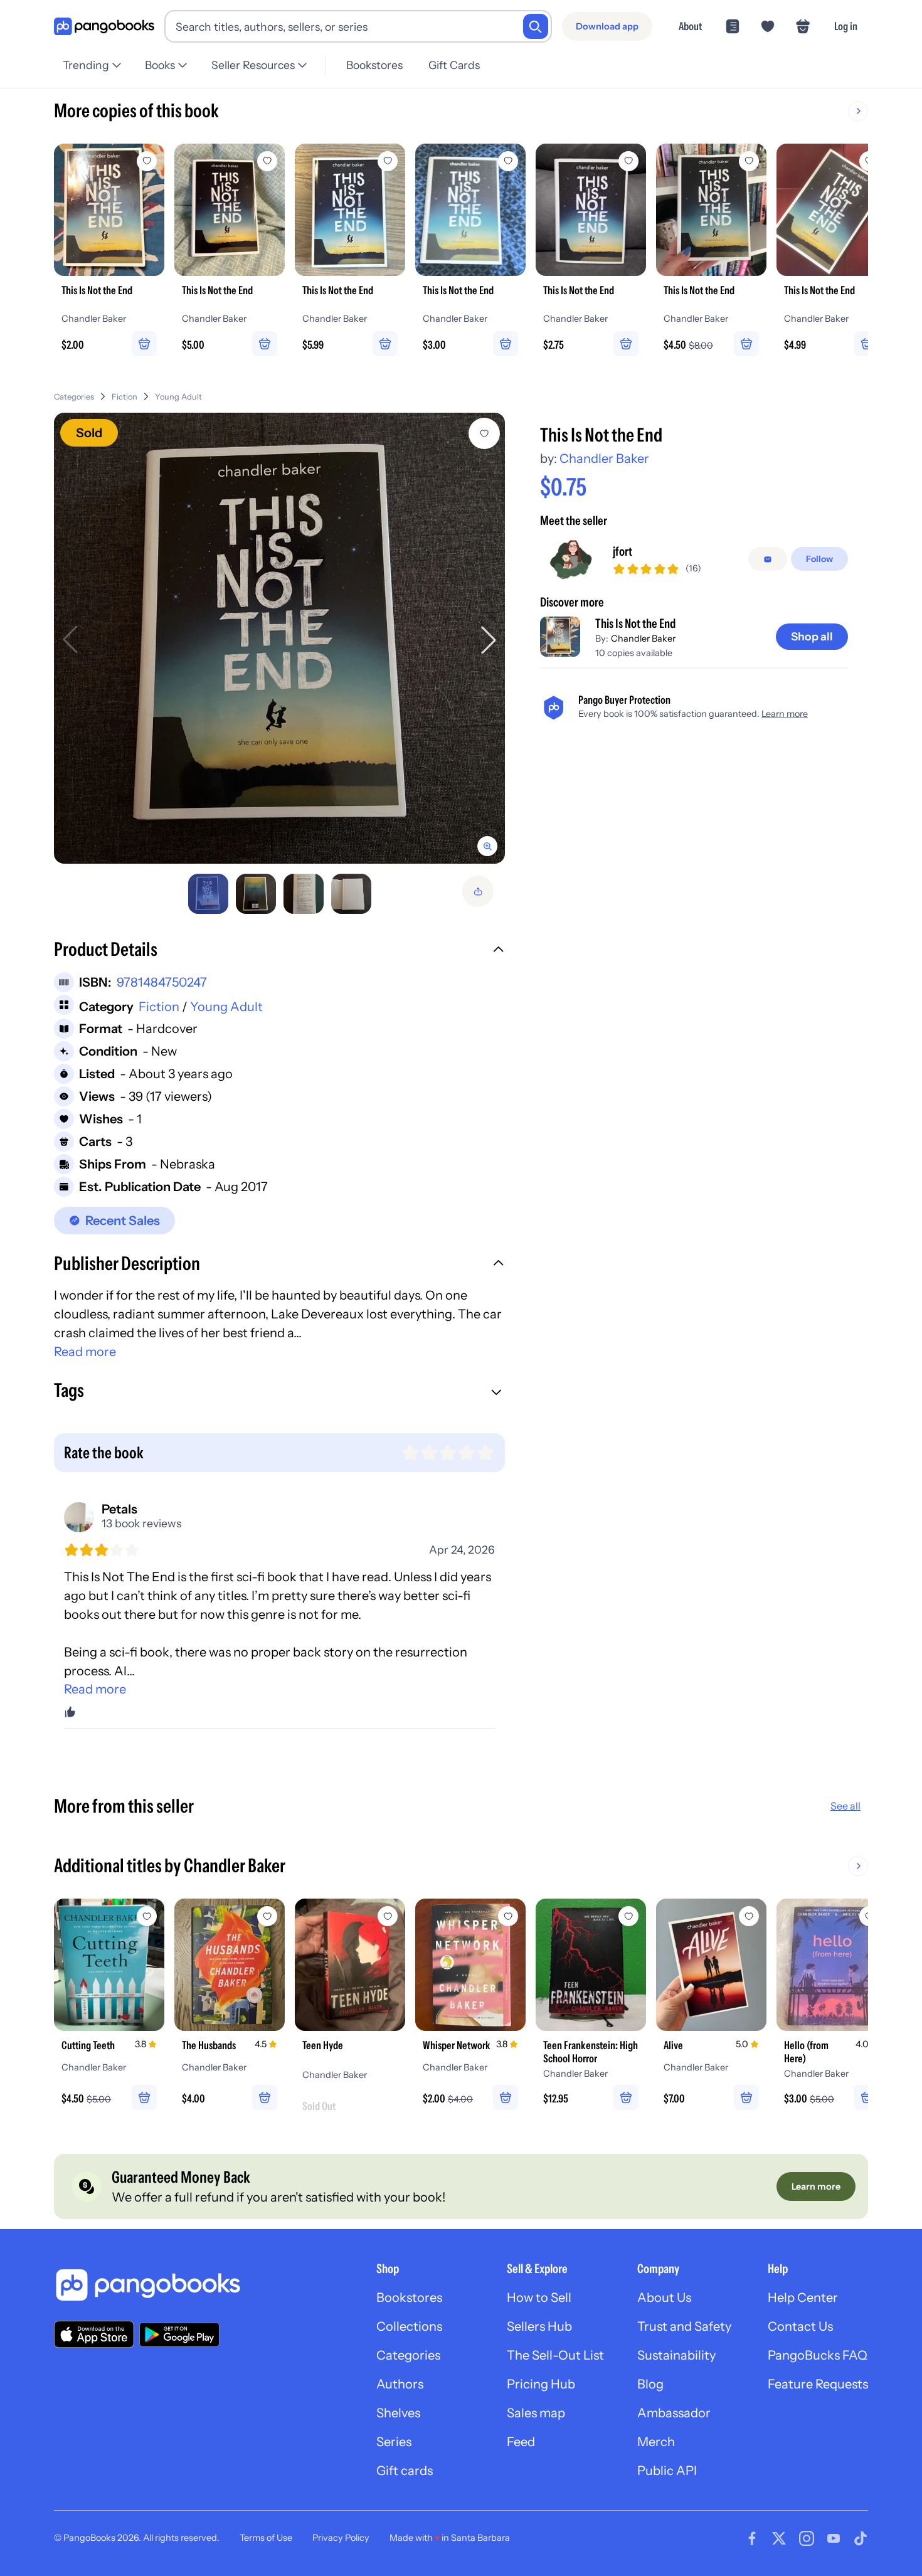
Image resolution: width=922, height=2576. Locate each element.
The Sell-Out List (555, 2355)
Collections (409, 2326)
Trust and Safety (684, 2326)
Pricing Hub (541, 2384)
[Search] (536, 26)
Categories (74, 397)
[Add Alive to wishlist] (749, 1916)
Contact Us (800, 2326)
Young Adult (178, 397)
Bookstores (374, 65)
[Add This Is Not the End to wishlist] (484, 433)
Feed (521, 2442)
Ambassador (674, 2413)
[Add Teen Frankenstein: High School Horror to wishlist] (628, 1916)
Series (394, 2442)
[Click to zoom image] (279, 638)
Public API (667, 2471)
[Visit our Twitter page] (779, 2538)
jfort (623, 552)
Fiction (125, 397)
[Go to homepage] (104, 27)
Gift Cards (454, 65)
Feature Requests (818, 2384)
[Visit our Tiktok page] (861, 2538)
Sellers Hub (539, 2326)
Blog (650, 2384)
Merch (656, 2442)
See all (845, 1806)
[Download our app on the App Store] (94, 2334)
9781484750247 (162, 982)
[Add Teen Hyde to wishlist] (388, 1916)
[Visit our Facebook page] (752, 2538)
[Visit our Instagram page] (807, 2538)
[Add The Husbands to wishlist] (267, 1916)
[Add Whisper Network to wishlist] (508, 1916)
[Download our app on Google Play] (179, 2335)
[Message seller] (768, 559)
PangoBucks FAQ (818, 2355)
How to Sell (539, 2298)
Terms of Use (266, 2538)
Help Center (803, 2298)
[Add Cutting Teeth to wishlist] (147, 1916)
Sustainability (676, 2355)
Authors (400, 2384)
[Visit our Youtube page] (834, 2538)
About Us (664, 2298)
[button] (279, 951)
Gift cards (405, 2471)
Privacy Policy (341, 2538)
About (690, 26)
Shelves (398, 2413)
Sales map (536, 2413)
